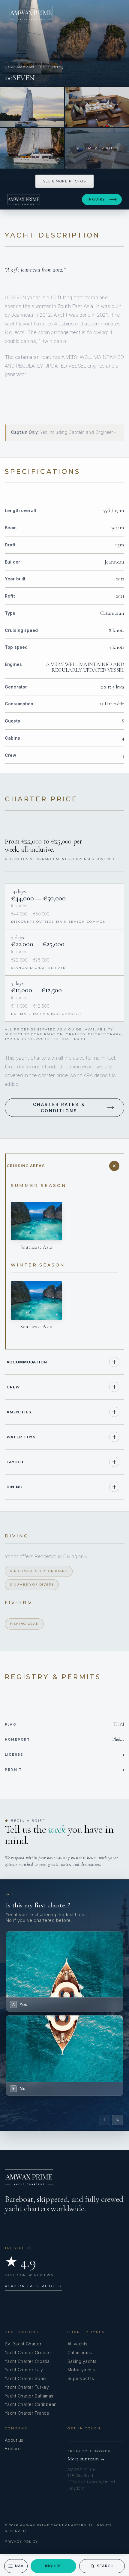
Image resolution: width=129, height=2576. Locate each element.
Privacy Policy (21, 2542)
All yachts (78, 2344)
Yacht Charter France (27, 2413)
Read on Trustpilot (33, 2286)
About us (14, 2440)
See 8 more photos (64, 181)
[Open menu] (114, 13)
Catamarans (80, 2352)
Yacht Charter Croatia (27, 2361)
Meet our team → (86, 2459)
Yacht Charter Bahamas (29, 2396)
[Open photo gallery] (64, 43)
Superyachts (81, 2378)
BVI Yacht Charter (23, 2344)
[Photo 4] (32, 148)
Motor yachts (81, 2370)
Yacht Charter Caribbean (31, 2404)
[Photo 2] (32, 107)
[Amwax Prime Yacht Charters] (31, 13)
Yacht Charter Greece (28, 2352)
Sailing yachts (82, 2361)
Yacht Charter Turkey (27, 2387)
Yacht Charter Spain (26, 2378)
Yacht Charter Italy (24, 2370)
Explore (13, 2449)
